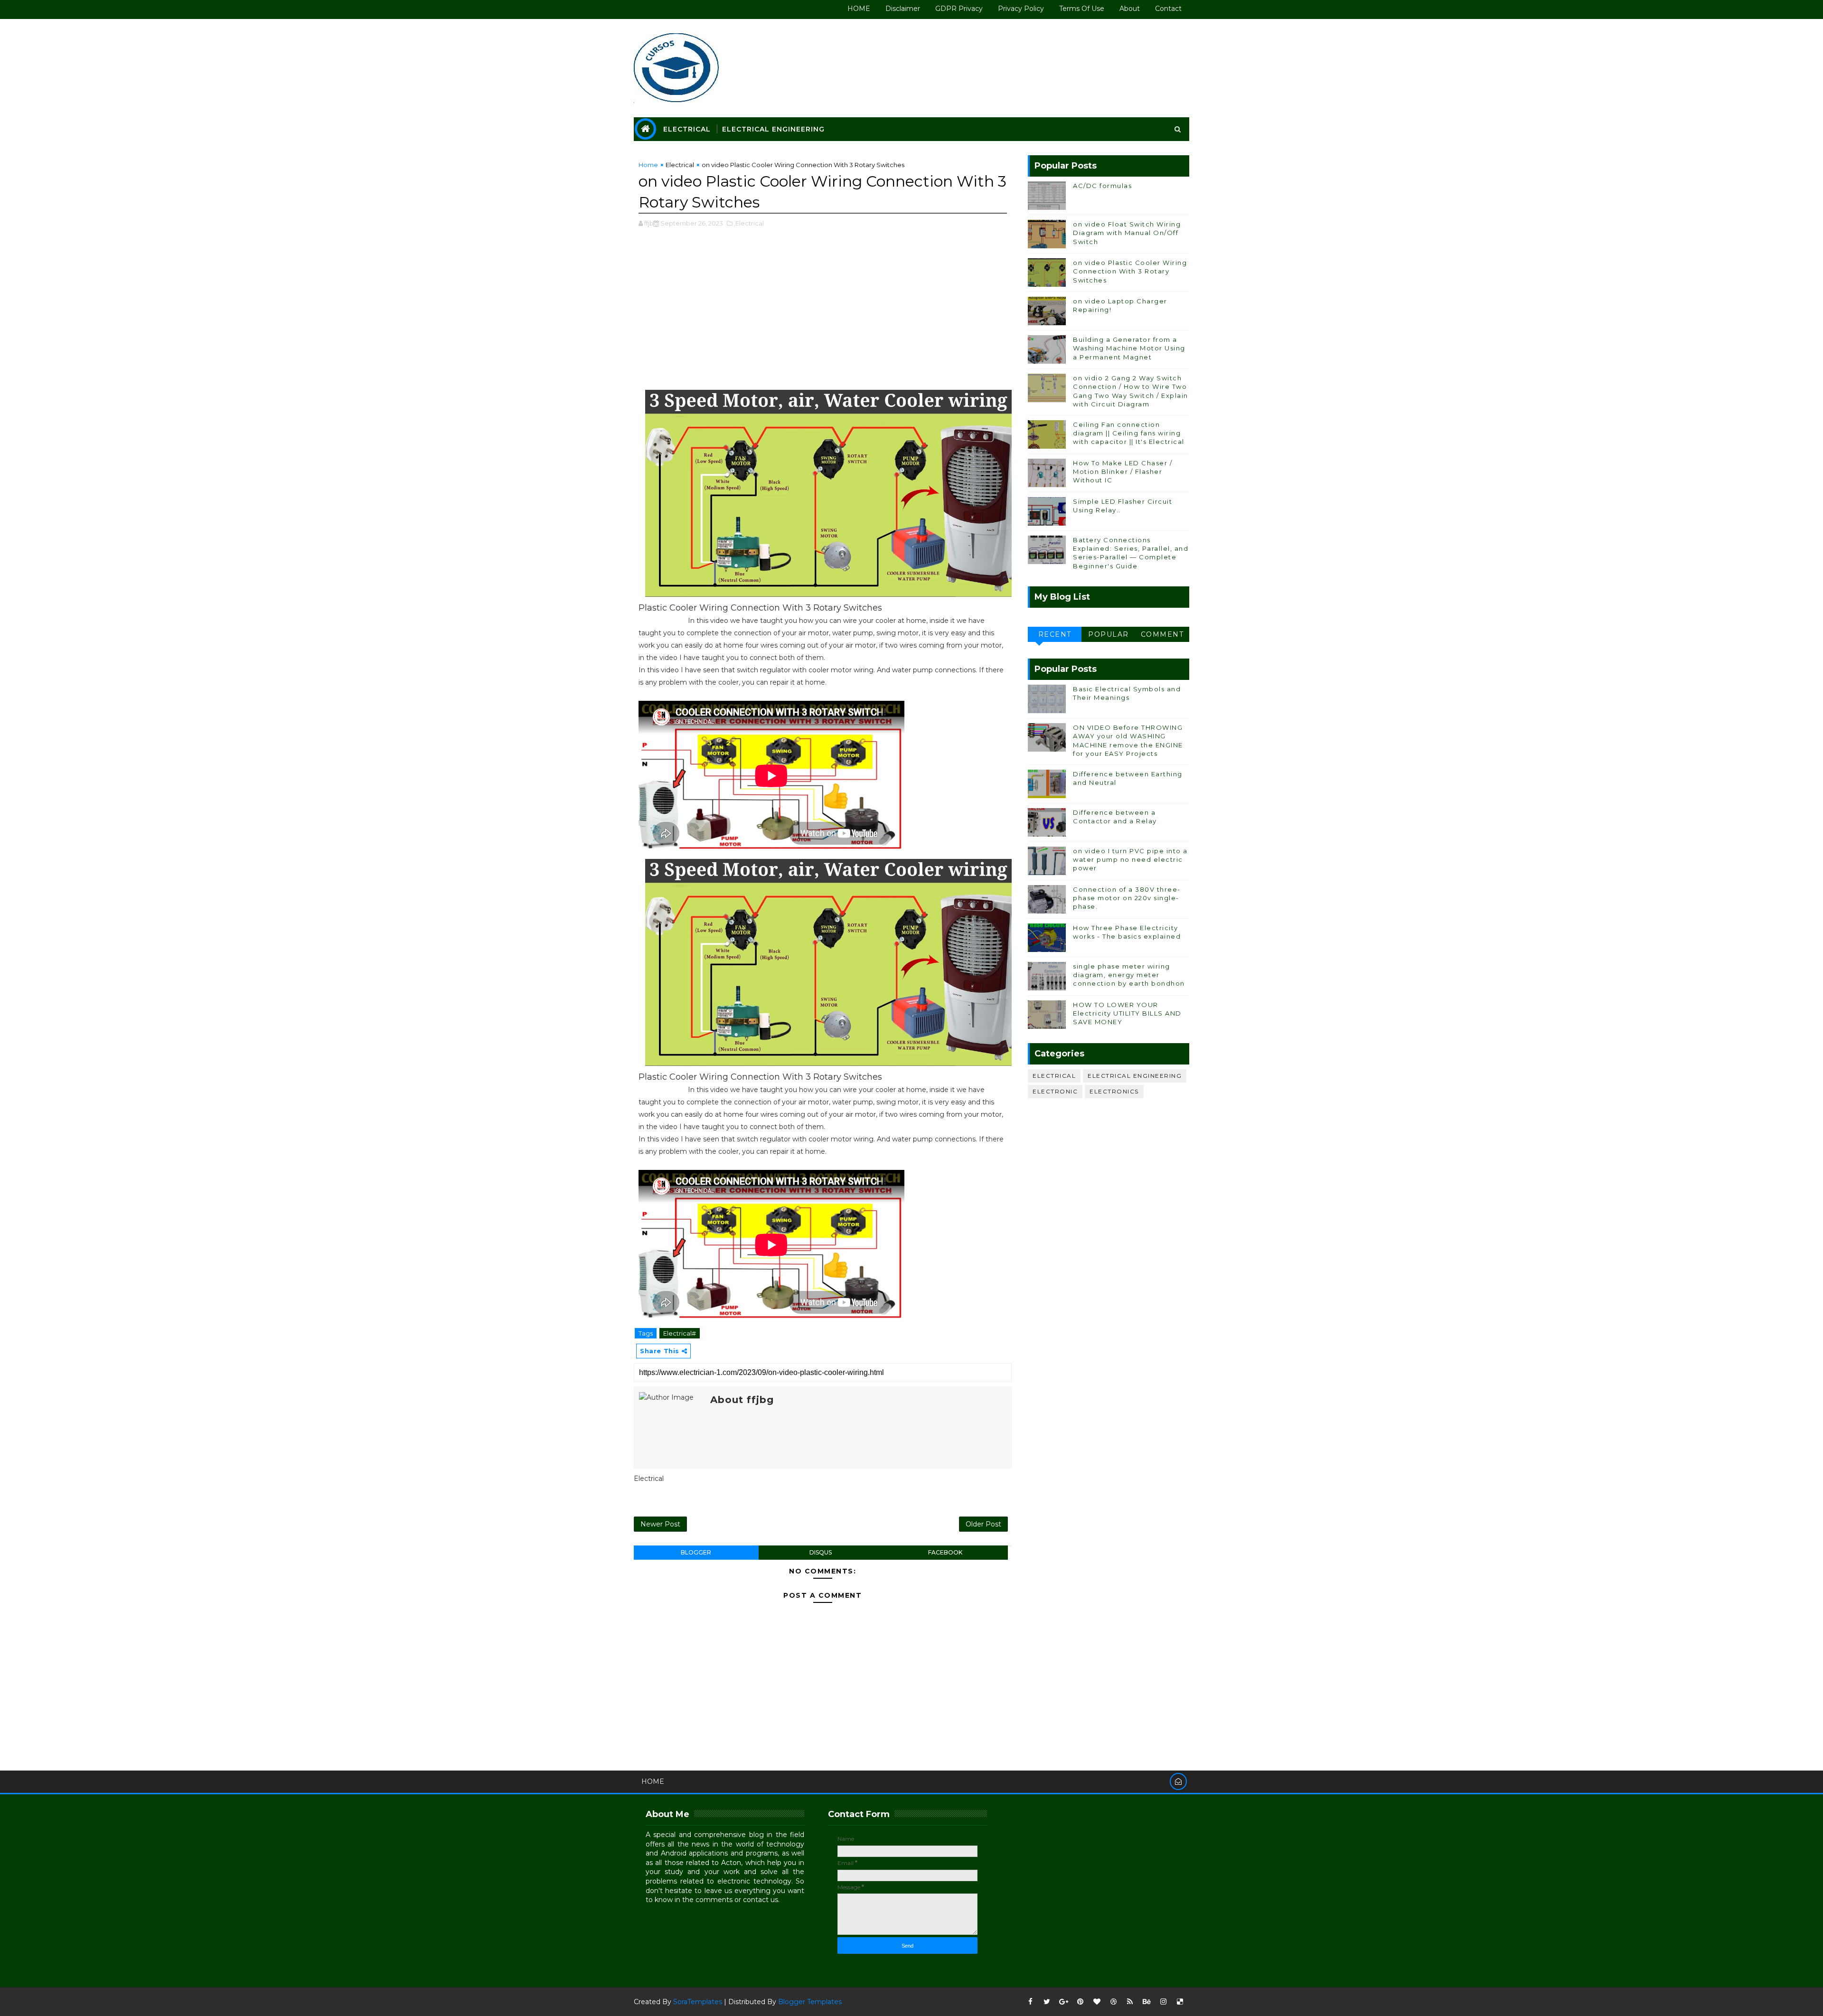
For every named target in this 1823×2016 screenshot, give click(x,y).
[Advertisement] (823, 314)
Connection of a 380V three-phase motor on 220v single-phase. (1127, 898)
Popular (1109, 634)
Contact (1168, 9)
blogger (696, 1552)
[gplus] (1063, 2002)
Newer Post (660, 1524)
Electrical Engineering (773, 129)
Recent (1055, 634)
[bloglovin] (1097, 2002)
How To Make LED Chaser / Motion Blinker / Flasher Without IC (1123, 471)
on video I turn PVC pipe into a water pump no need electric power (1130, 859)
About (1130, 9)
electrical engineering (1135, 1076)
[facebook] (1030, 2002)
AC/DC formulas (1102, 186)
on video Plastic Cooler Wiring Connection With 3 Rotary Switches (1130, 271)
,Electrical (749, 223)
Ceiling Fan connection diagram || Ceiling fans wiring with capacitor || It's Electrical (1129, 433)
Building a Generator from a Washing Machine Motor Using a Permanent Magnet (1129, 348)
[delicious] (1180, 2002)
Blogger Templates (810, 2002)
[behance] (1146, 2002)
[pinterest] (1080, 2002)
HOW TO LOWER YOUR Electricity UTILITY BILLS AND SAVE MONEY (1127, 1013)
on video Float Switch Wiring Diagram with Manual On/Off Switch (1127, 233)
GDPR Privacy (959, 9)
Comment (1162, 634)
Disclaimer (903, 9)
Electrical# (680, 1333)
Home (648, 165)
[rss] (1130, 2002)
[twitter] (1047, 2002)
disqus (821, 1552)
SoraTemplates (698, 2002)
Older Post (983, 1524)
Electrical (687, 129)
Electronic (1055, 1091)
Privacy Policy (1021, 9)
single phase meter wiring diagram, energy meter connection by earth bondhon (1129, 975)
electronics (1114, 1091)
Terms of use (1082, 9)
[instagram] (1163, 2002)
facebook (945, 1552)
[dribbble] (1113, 2002)
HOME (859, 9)
